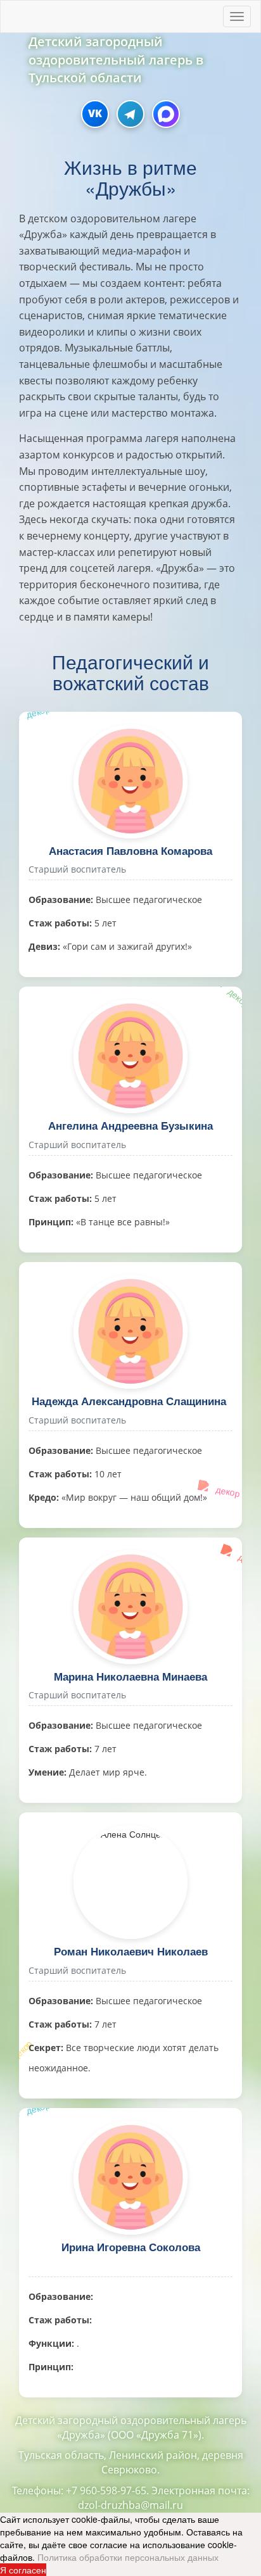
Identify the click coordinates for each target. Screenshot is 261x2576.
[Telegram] (130, 114)
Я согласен (23, 2570)
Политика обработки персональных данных (128, 2557)
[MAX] (166, 114)
